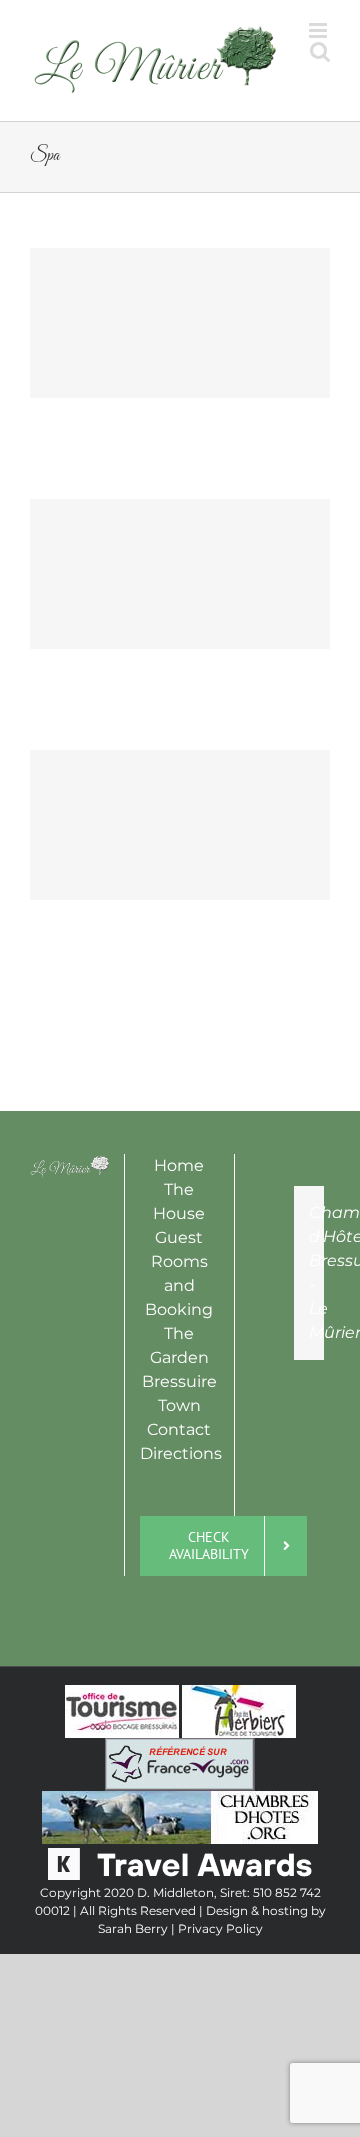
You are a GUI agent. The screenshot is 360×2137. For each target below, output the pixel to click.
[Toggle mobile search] (279, 111)
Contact (179, 1450)
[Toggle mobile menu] (319, 111)
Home (179, 1186)
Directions (181, 1474)
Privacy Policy (220, 1949)
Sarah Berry (133, 1949)
